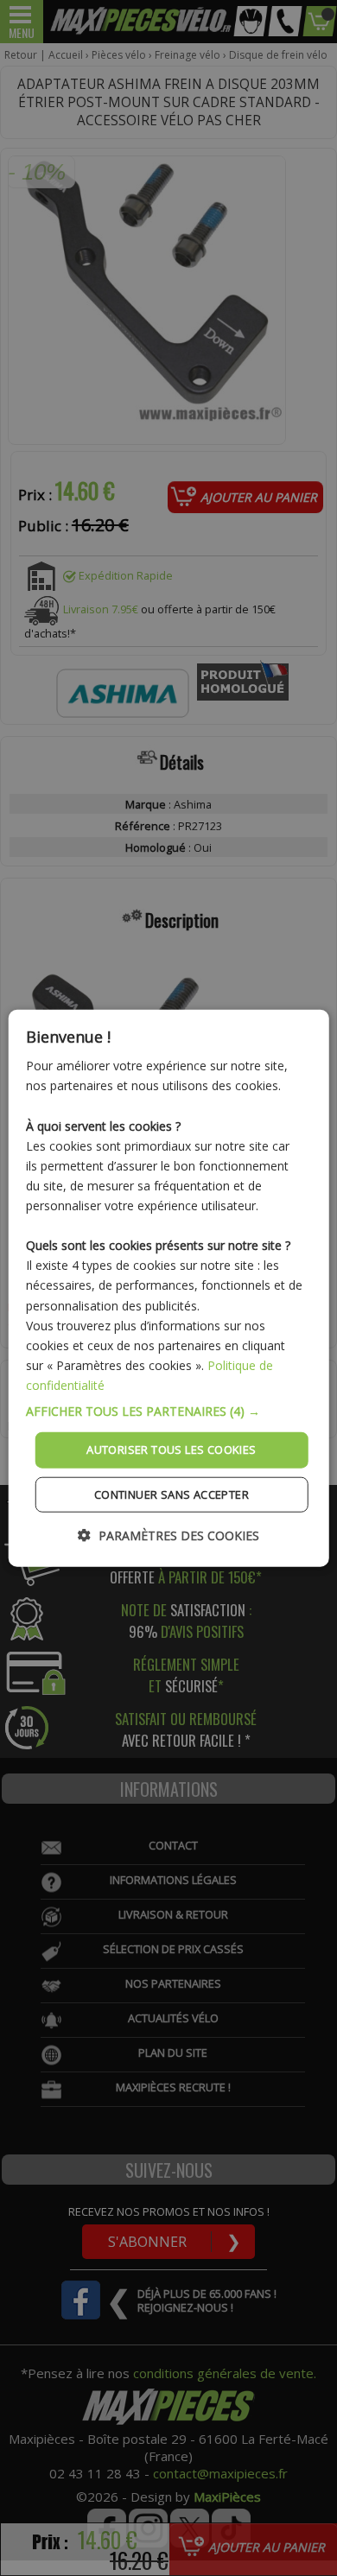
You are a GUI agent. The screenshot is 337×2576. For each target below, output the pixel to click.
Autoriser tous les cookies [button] (171, 1450)
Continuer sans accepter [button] (172, 1494)
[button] (169, 1412)
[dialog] (169, 1288)
